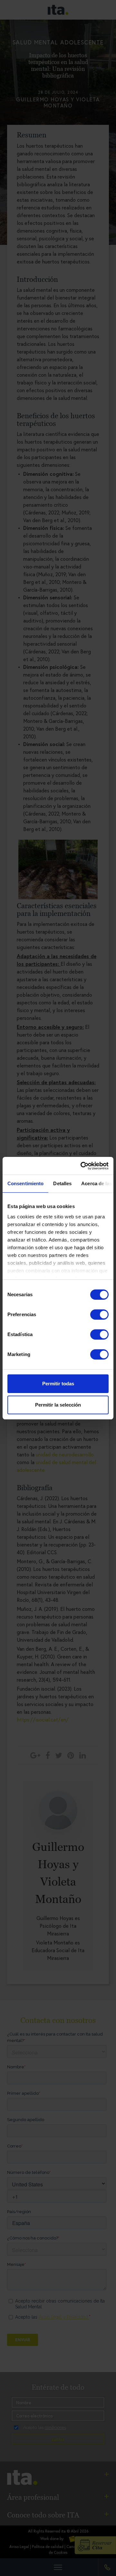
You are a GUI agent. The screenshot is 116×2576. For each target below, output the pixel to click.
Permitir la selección (58, 1405)
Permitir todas (58, 1384)
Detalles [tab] (62, 1183)
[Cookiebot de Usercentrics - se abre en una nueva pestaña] (82, 1166)
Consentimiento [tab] (25, 1183)
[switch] (99, 1315)
